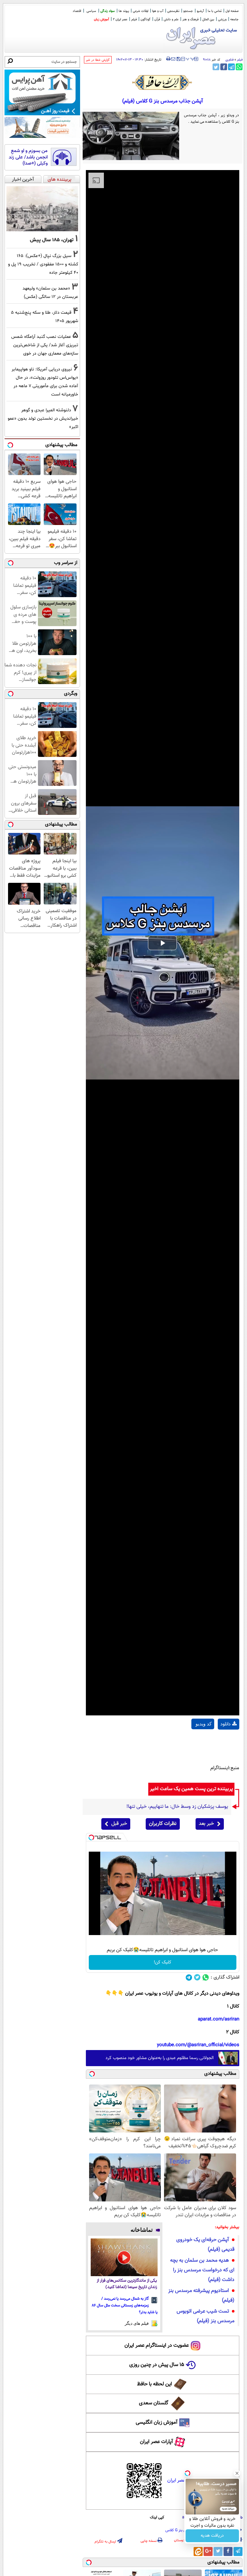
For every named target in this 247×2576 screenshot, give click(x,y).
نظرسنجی (173, 11)
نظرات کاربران (163, 1824)
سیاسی (91, 11)
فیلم (134, 19)
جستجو (188, 11)
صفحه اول (232, 11)
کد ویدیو (204, 1724)
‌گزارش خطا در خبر (98, 60)
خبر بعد (206, 1824)
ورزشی (222, 19)
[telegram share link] (231, 67)
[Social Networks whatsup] (206, 1977)
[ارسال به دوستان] (173, 59)
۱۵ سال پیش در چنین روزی (157, 2365)
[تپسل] (91, 1837)
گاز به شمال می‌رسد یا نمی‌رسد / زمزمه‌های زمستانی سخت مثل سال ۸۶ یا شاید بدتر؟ (125, 2305)
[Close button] (237, 2473)
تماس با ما (215, 11)
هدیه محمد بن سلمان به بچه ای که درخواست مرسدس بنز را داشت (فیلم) (202, 2270)
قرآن (157, 19)
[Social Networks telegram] (189, 1977)
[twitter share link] (216, 67)
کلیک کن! (163, 1962)
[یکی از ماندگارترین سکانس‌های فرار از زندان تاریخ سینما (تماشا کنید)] (124, 2257)
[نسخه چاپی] (168, 59)
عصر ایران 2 (120, 19)
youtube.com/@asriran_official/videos (198, 2045)
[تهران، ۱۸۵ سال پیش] (42, 209)
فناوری (229, 60)
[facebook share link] (224, 67)
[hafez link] (162, 82)
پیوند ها (124, 11)
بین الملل (208, 19)
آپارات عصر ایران (156, 2442)
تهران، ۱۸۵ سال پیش (52, 240)
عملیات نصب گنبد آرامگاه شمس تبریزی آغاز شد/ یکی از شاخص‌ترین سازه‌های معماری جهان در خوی (45, 345)
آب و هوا (158, 11)
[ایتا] (198, 2552)
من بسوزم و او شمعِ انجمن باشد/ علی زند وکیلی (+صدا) (28, 157)
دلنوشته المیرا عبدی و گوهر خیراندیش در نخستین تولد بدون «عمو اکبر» (43, 419)
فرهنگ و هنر (190, 19)
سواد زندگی (108, 11)
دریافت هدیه (212, 2536)
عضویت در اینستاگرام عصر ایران (157, 2346)
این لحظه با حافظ (155, 2384)
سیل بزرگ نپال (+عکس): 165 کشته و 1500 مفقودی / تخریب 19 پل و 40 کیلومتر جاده (43, 264)
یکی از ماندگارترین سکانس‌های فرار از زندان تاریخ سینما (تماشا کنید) (127, 2284)
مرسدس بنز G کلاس (181, 2530)
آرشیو (200, 11)
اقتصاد (77, 11)
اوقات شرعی (141, 11)
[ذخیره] (178, 59)
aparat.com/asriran (219, 2019)
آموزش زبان (101, 19)
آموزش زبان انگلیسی (157, 2423)
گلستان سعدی (154, 2403)
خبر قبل (119, 1824)
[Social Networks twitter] (197, 1977)
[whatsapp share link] (239, 67)
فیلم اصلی (229, 1741)
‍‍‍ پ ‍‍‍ (190, 58)
